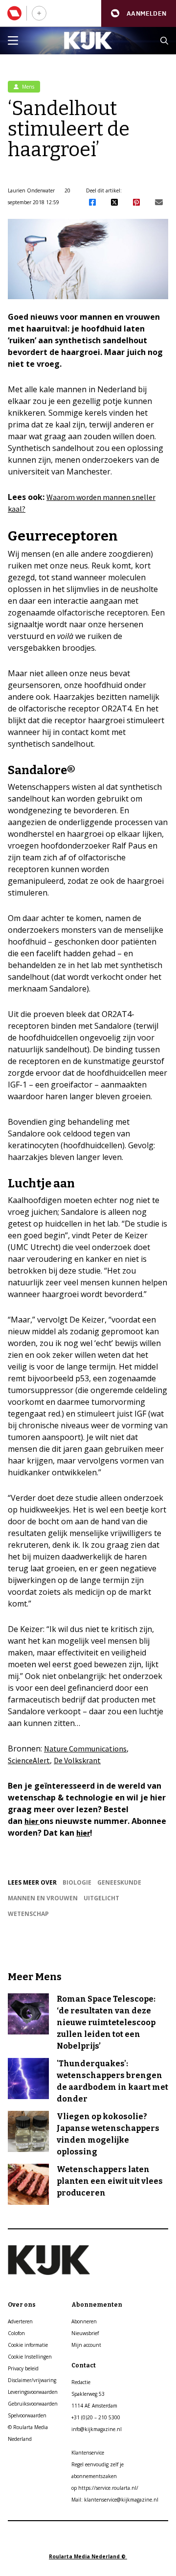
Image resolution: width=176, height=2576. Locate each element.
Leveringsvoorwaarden (33, 2392)
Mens (27, 87)
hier (32, 1821)
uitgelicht (101, 1898)
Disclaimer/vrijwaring (32, 2380)
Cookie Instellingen (30, 2357)
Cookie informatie (28, 2345)
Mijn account (86, 2345)
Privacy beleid (23, 2368)
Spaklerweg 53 (88, 2394)
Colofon (16, 2333)
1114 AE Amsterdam (94, 2406)
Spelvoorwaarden (27, 2415)
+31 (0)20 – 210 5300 (96, 2417)
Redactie (81, 2382)
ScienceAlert (29, 1760)
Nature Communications (85, 1749)
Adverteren (20, 2321)
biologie (77, 1882)
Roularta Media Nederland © (88, 2556)
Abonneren (84, 2321)
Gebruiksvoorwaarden (33, 2404)
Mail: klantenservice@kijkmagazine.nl (115, 2500)
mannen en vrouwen (43, 1898)
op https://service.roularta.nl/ (105, 2488)
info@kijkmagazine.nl (97, 2429)
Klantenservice (88, 2453)
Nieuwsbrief (85, 2333)
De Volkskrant (77, 1760)
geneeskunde (119, 1882)
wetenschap (28, 1914)
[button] (139, 13)
